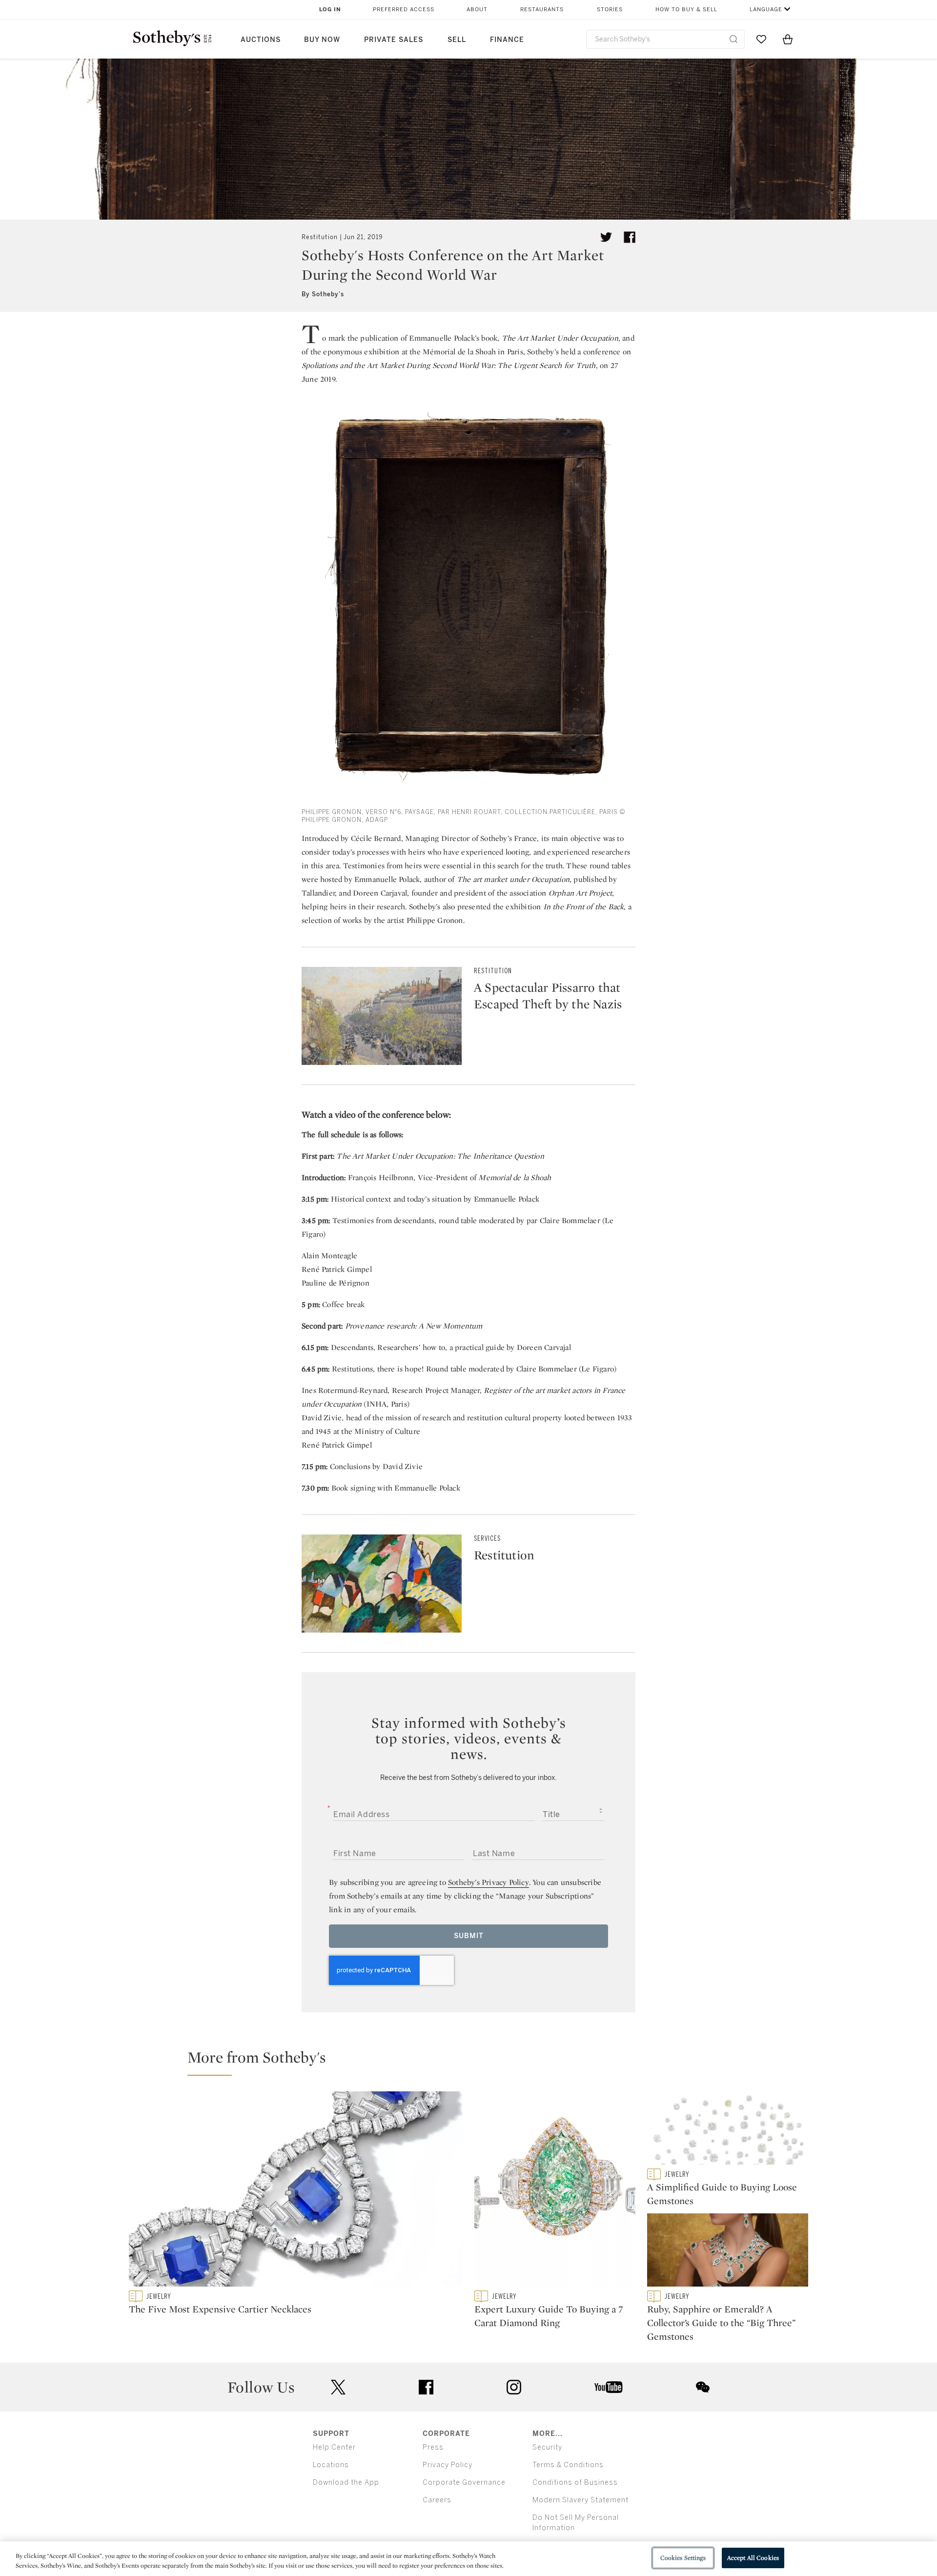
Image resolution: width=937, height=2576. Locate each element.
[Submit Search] (733, 39)
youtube (609, 2387)
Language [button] (766, 10)
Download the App (346, 2483)
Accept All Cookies (753, 2558)
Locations (331, 2465)
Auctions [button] (261, 40)
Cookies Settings (683, 2558)
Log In (330, 10)
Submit (469, 1936)
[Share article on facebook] (630, 237)
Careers (437, 2500)
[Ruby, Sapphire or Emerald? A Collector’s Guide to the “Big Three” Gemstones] (728, 2252)
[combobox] (665, 39)
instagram (514, 2387)
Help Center (334, 2447)
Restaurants (542, 10)
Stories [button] (610, 10)
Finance (507, 40)
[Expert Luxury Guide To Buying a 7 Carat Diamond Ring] (555, 2191)
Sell (457, 40)
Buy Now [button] (322, 40)
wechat (703, 2387)
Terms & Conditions (568, 2465)
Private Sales (394, 40)
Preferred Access (404, 10)
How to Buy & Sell (686, 10)
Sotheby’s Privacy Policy (489, 1882)
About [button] (477, 10)
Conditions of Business (575, 2483)
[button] (474, 2062)
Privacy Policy (448, 2465)
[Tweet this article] (606, 237)
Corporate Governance (464, 2483)
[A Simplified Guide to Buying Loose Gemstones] (728, 2130)
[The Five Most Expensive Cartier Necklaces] (296, 2191)
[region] (468, 2559)
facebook (426, 2387)
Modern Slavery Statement (581, 2500)
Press (433, 2447)
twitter (338, 2387)
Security (547, 2447)
